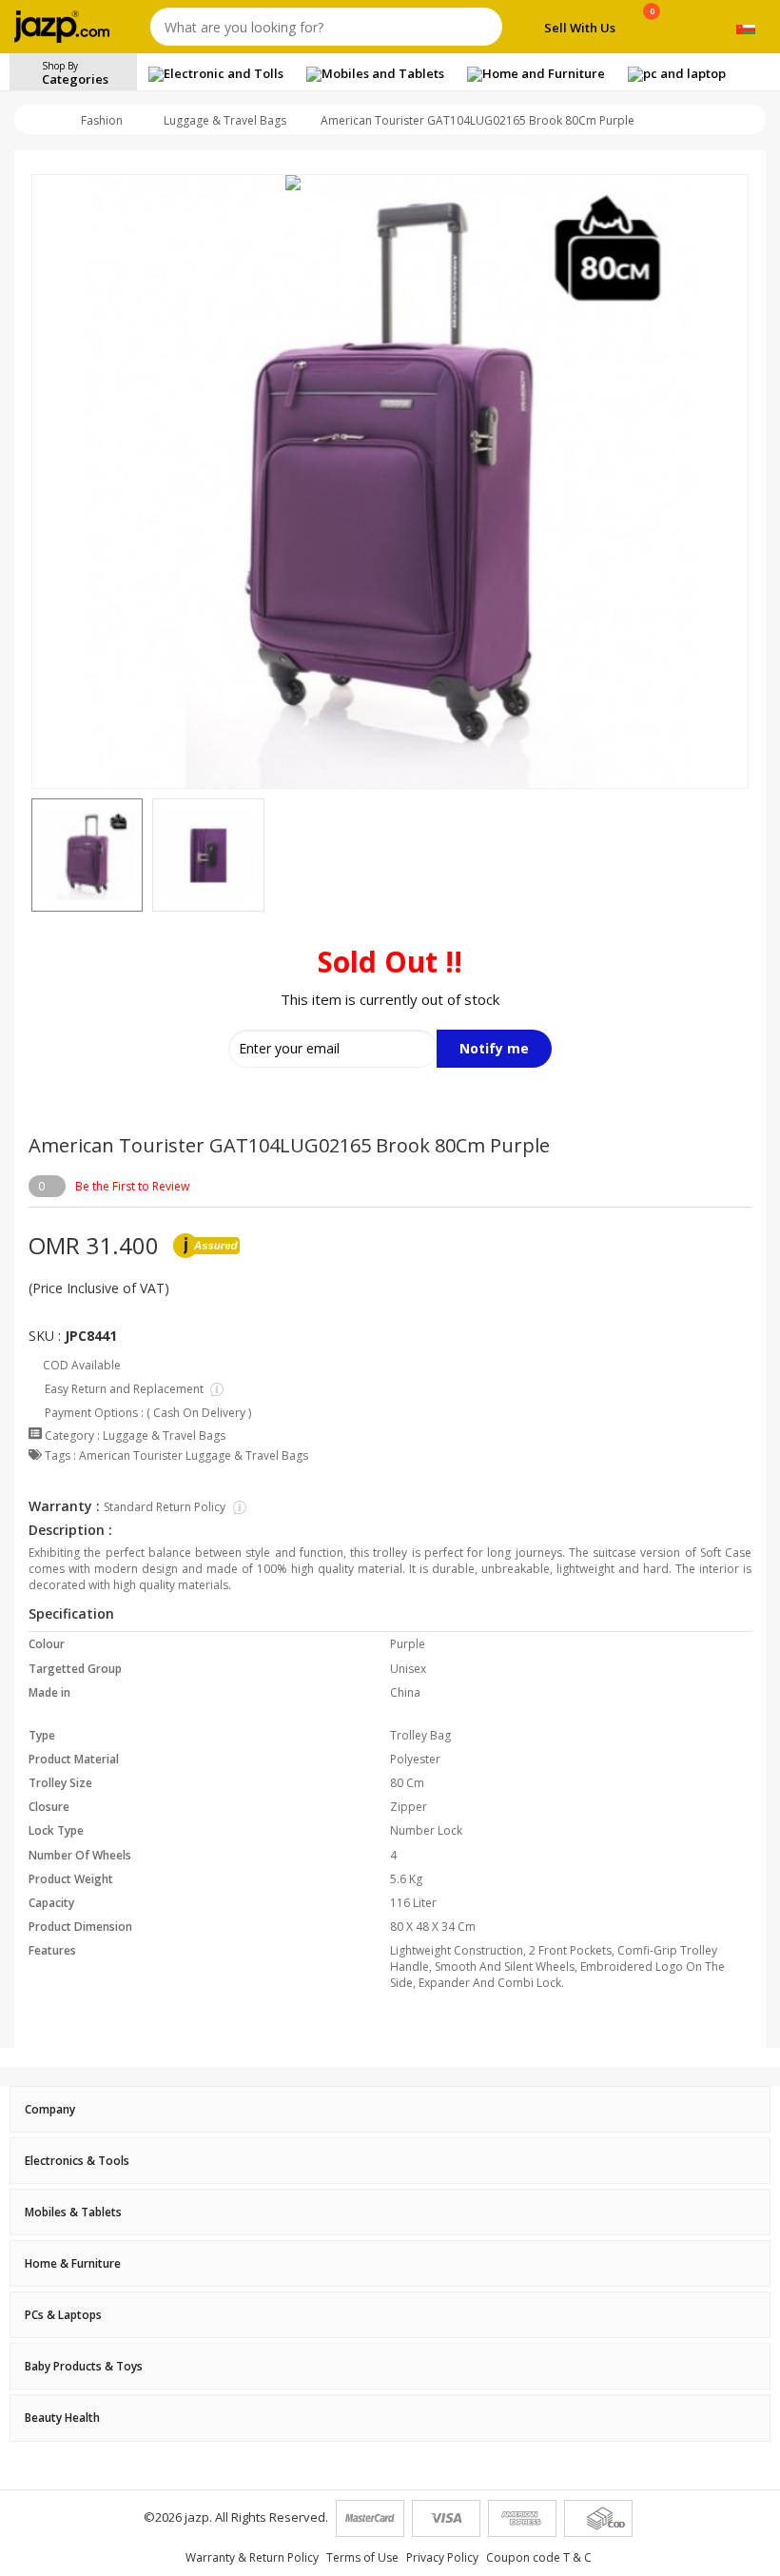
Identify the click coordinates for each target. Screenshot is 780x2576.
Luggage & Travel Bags (225, 120)
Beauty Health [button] (62, 2418)
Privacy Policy (442, 2557)
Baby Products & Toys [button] (84, 2366)
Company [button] (50, 2109)
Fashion (102, 120)
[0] (652, 30)
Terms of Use (362, 2557)
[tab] (390, 2109)
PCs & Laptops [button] (63, 2315)
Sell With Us (580, 28)
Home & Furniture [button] (73, 2263)
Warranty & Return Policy (252, 2557)
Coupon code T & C (539, 2557)
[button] (31, 855)
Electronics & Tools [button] (77, 2161)
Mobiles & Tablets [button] (73, 2212)
